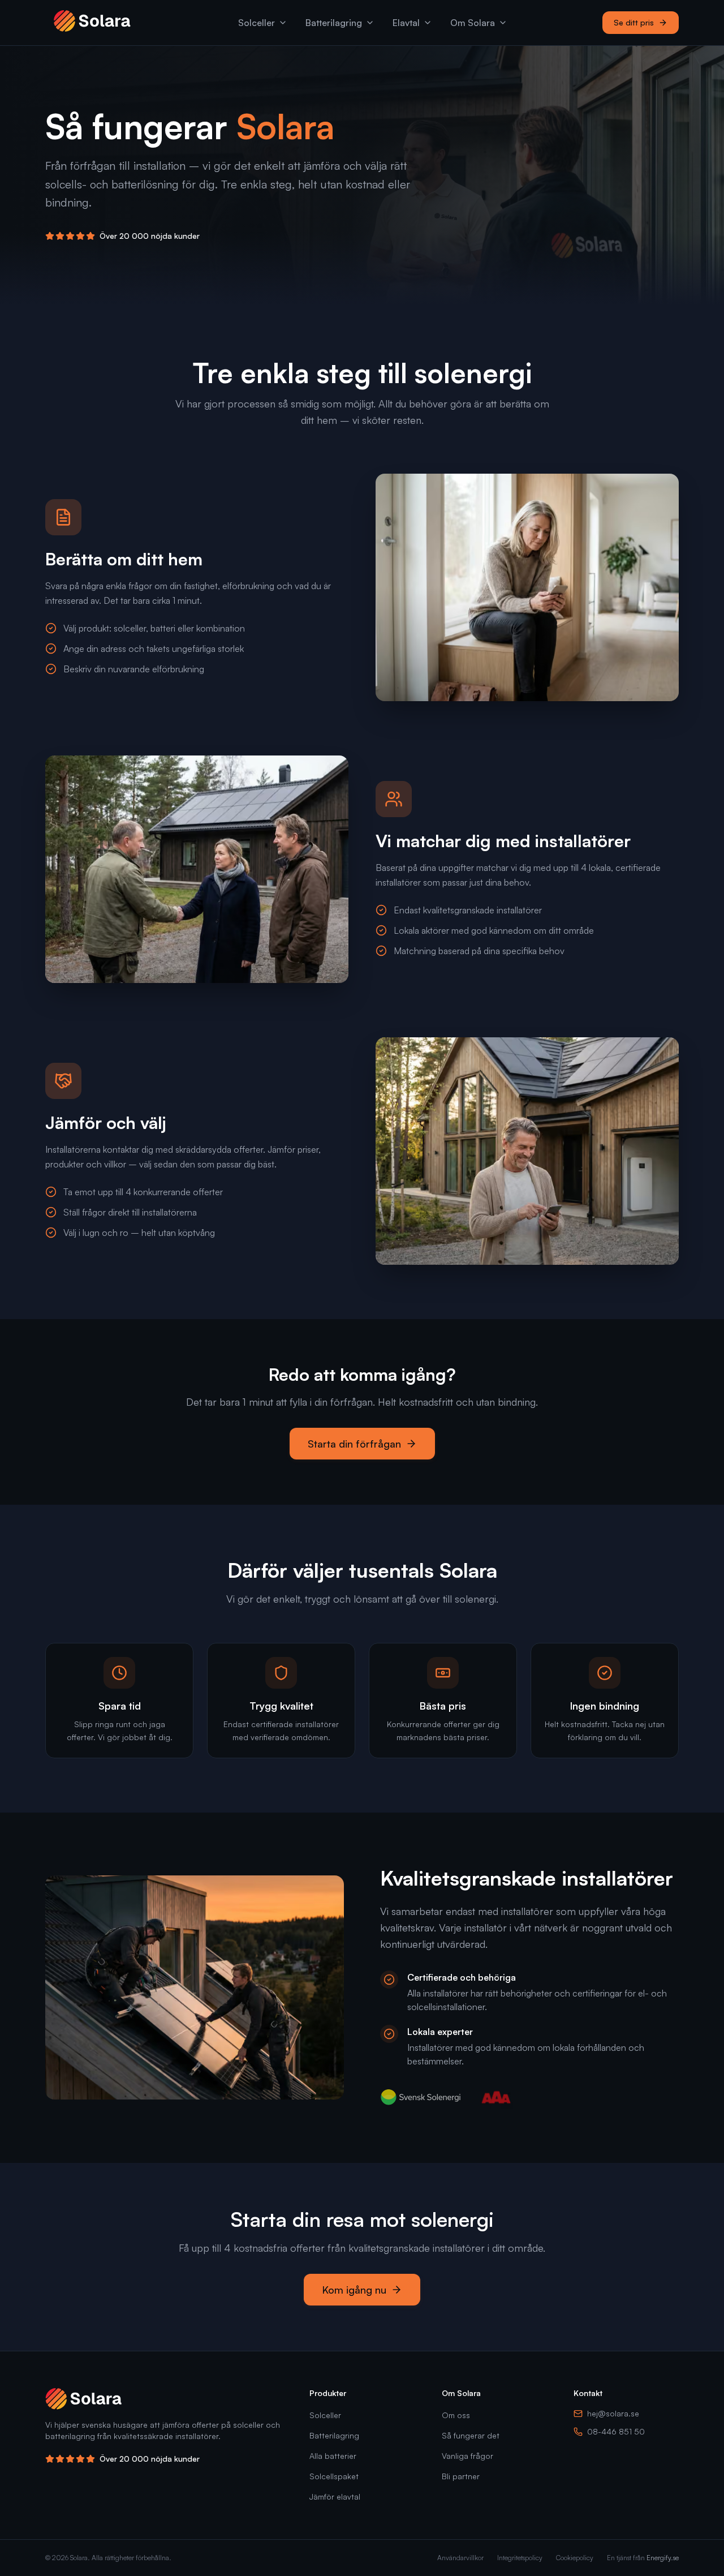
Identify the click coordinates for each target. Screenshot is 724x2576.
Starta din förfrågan (354, 1444)
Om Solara (473, 23)
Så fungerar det (471, 2435)
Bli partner (461, 2476)
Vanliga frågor (467, 2456)
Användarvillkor (460, 2558)
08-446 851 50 (616, 2431)
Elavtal (406, 23)
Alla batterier (333, 2456)
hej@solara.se (613, 2413)
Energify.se (663, 2558)
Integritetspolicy (520, 2558)
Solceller (257, 23)
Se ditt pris (634, 22)
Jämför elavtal (335, 2496)
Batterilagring (334, 23)
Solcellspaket (334, 2476)
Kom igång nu (354, 2290)
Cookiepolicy (575, 2558)
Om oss (456, 2415)
